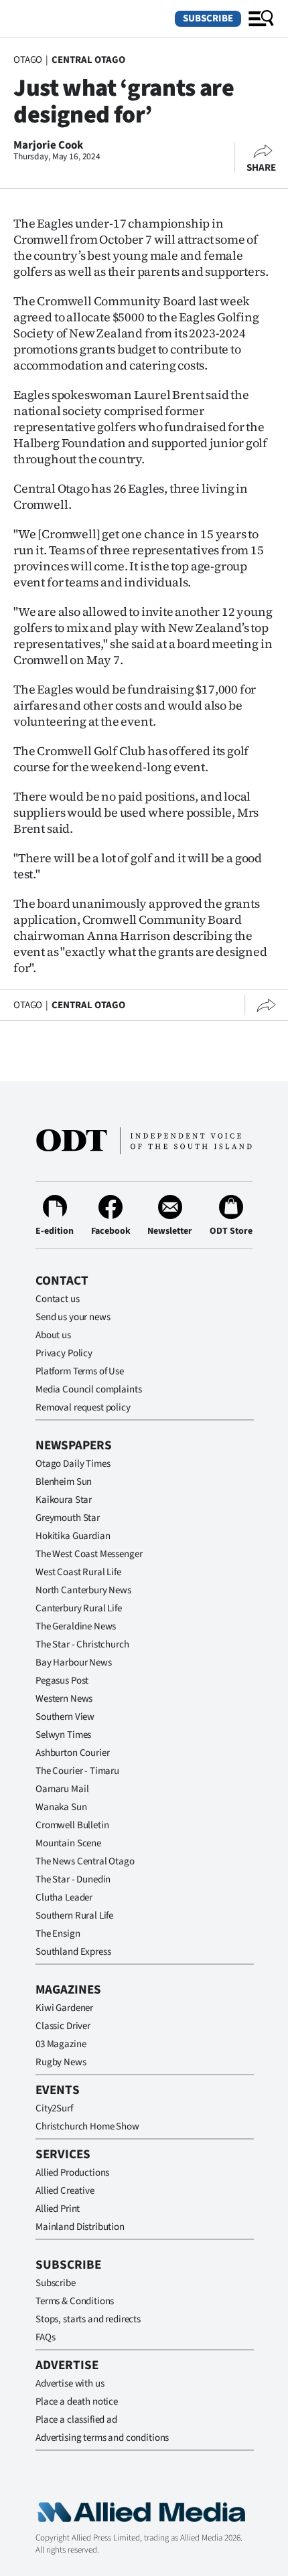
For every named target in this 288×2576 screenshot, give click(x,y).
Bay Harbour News (74, 1663)
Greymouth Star (68, 1518)
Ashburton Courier (72, 1753)
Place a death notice (77, 2402)
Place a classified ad (76, 2420)
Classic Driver (63, 2026)
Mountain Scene (68, 1843)
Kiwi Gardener (64, 2008)
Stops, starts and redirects (88, 2319)
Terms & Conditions (75, 2301)
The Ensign (58, 1934)
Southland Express (73, 1952)
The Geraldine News (76, 1626)
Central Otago (88, 60)
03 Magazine (61, 2044)
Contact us (58, 1299)
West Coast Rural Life (78, 1572)
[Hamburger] (261, 19)
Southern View (65, 1717)
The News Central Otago (85, 1861)
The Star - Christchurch (82, 1644)
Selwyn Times (63, 1735)
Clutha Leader (64, 1898)
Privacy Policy (64, 1353)
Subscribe (208, 18)
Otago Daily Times (73, 1464)
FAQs (45, 2337)
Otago (28, 60)
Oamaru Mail (62, 1789)
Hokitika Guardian (73, 1536)
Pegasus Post (62, 1681)
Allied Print (58, 2209)
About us (53, 1335)
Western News (64, 1699)
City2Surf (54, 2108)
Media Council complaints (88, 1389)
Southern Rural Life (74, 1916)
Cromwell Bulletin (72, 1825)
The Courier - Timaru (77, 1771)
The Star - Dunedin (73, 1879)
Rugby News (61, 2062)
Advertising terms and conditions (102, 2438)
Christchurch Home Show (87, 2126)
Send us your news (73, 1317)
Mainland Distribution (80, 2227)
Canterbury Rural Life (79, 1608)
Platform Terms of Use (80, 1371)
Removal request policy (83, 1407)
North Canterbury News (83, 1590)
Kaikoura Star (64, 1500)
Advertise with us (70, 2384)
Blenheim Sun (64, 1482)
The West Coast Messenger (89, 1554)
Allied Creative (65, 2191)
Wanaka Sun (61, 1807)
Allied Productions (72, 2173)
